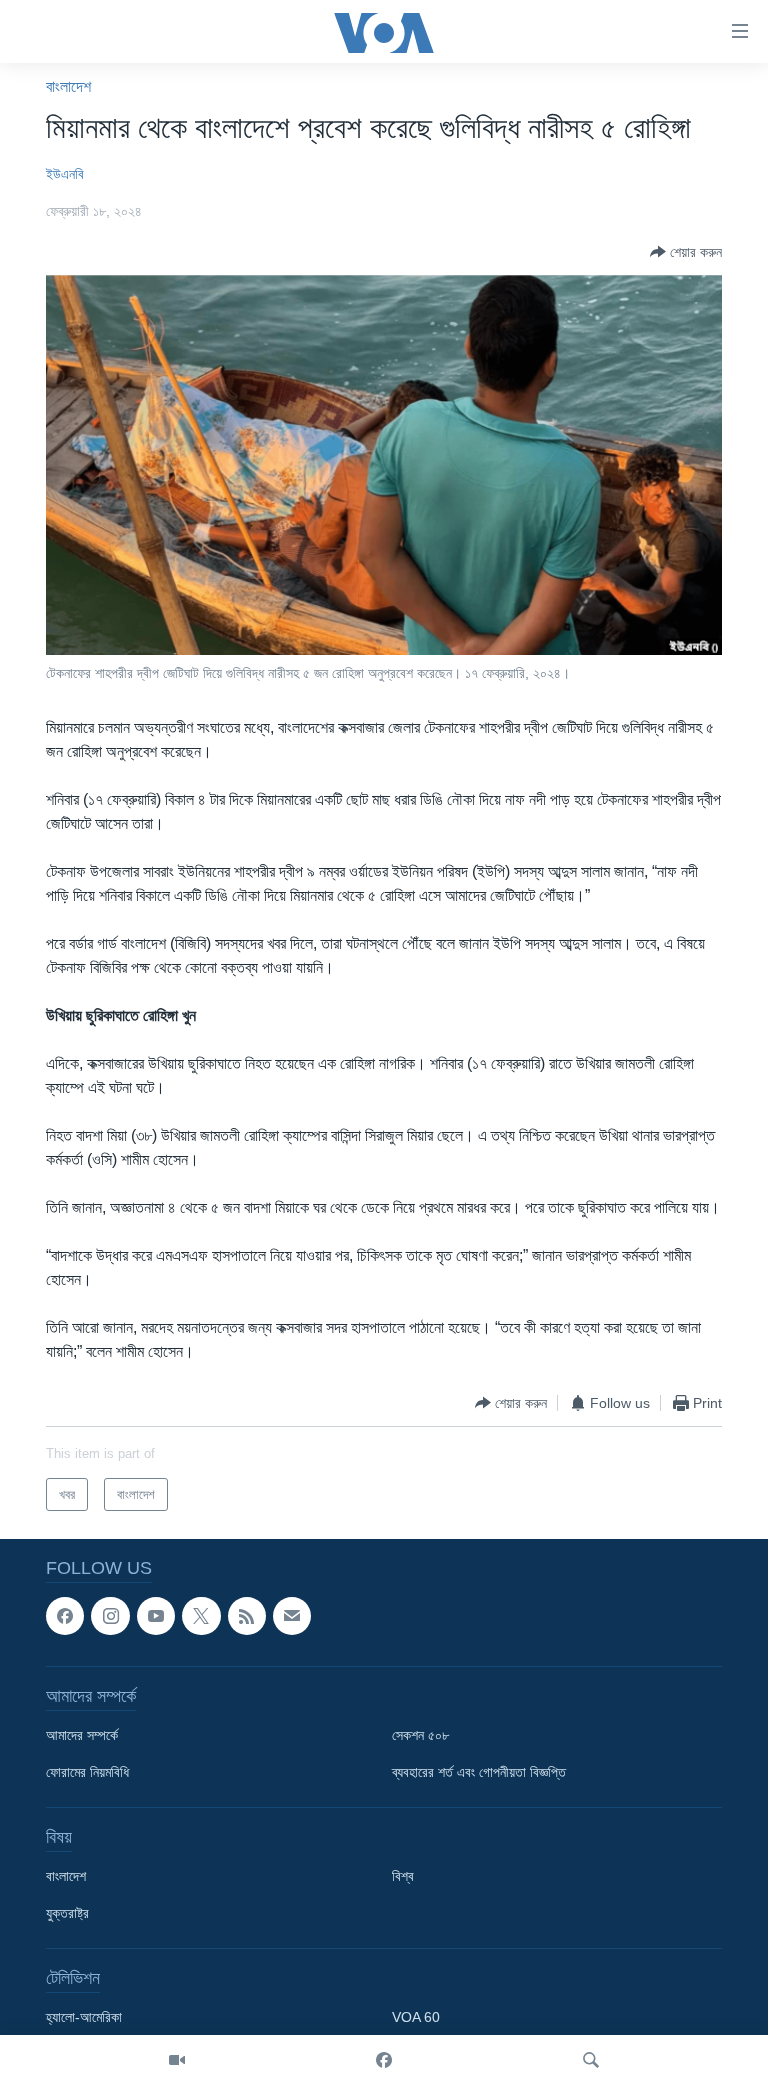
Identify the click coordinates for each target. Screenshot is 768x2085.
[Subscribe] (292, 1616)
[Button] (686, 252)
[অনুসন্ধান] (591, 2060)
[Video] (177, 2060)
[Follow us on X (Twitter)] (201, 1616)
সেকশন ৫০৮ (420, 1736)
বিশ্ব (403, 1877)
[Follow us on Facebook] (65, 1616)
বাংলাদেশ (68, 86)
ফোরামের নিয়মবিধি (87, 1773)
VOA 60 (416, 2018)
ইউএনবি (65, 174)
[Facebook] (384, 2060)
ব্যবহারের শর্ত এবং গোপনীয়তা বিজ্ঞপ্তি (479, 1773)
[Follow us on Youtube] (156, 1616)
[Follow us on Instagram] (110, 1616)
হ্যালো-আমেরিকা (84, 2018)
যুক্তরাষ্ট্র (67, 1914)
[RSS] (247, 1616)
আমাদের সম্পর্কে (82, 1736)
